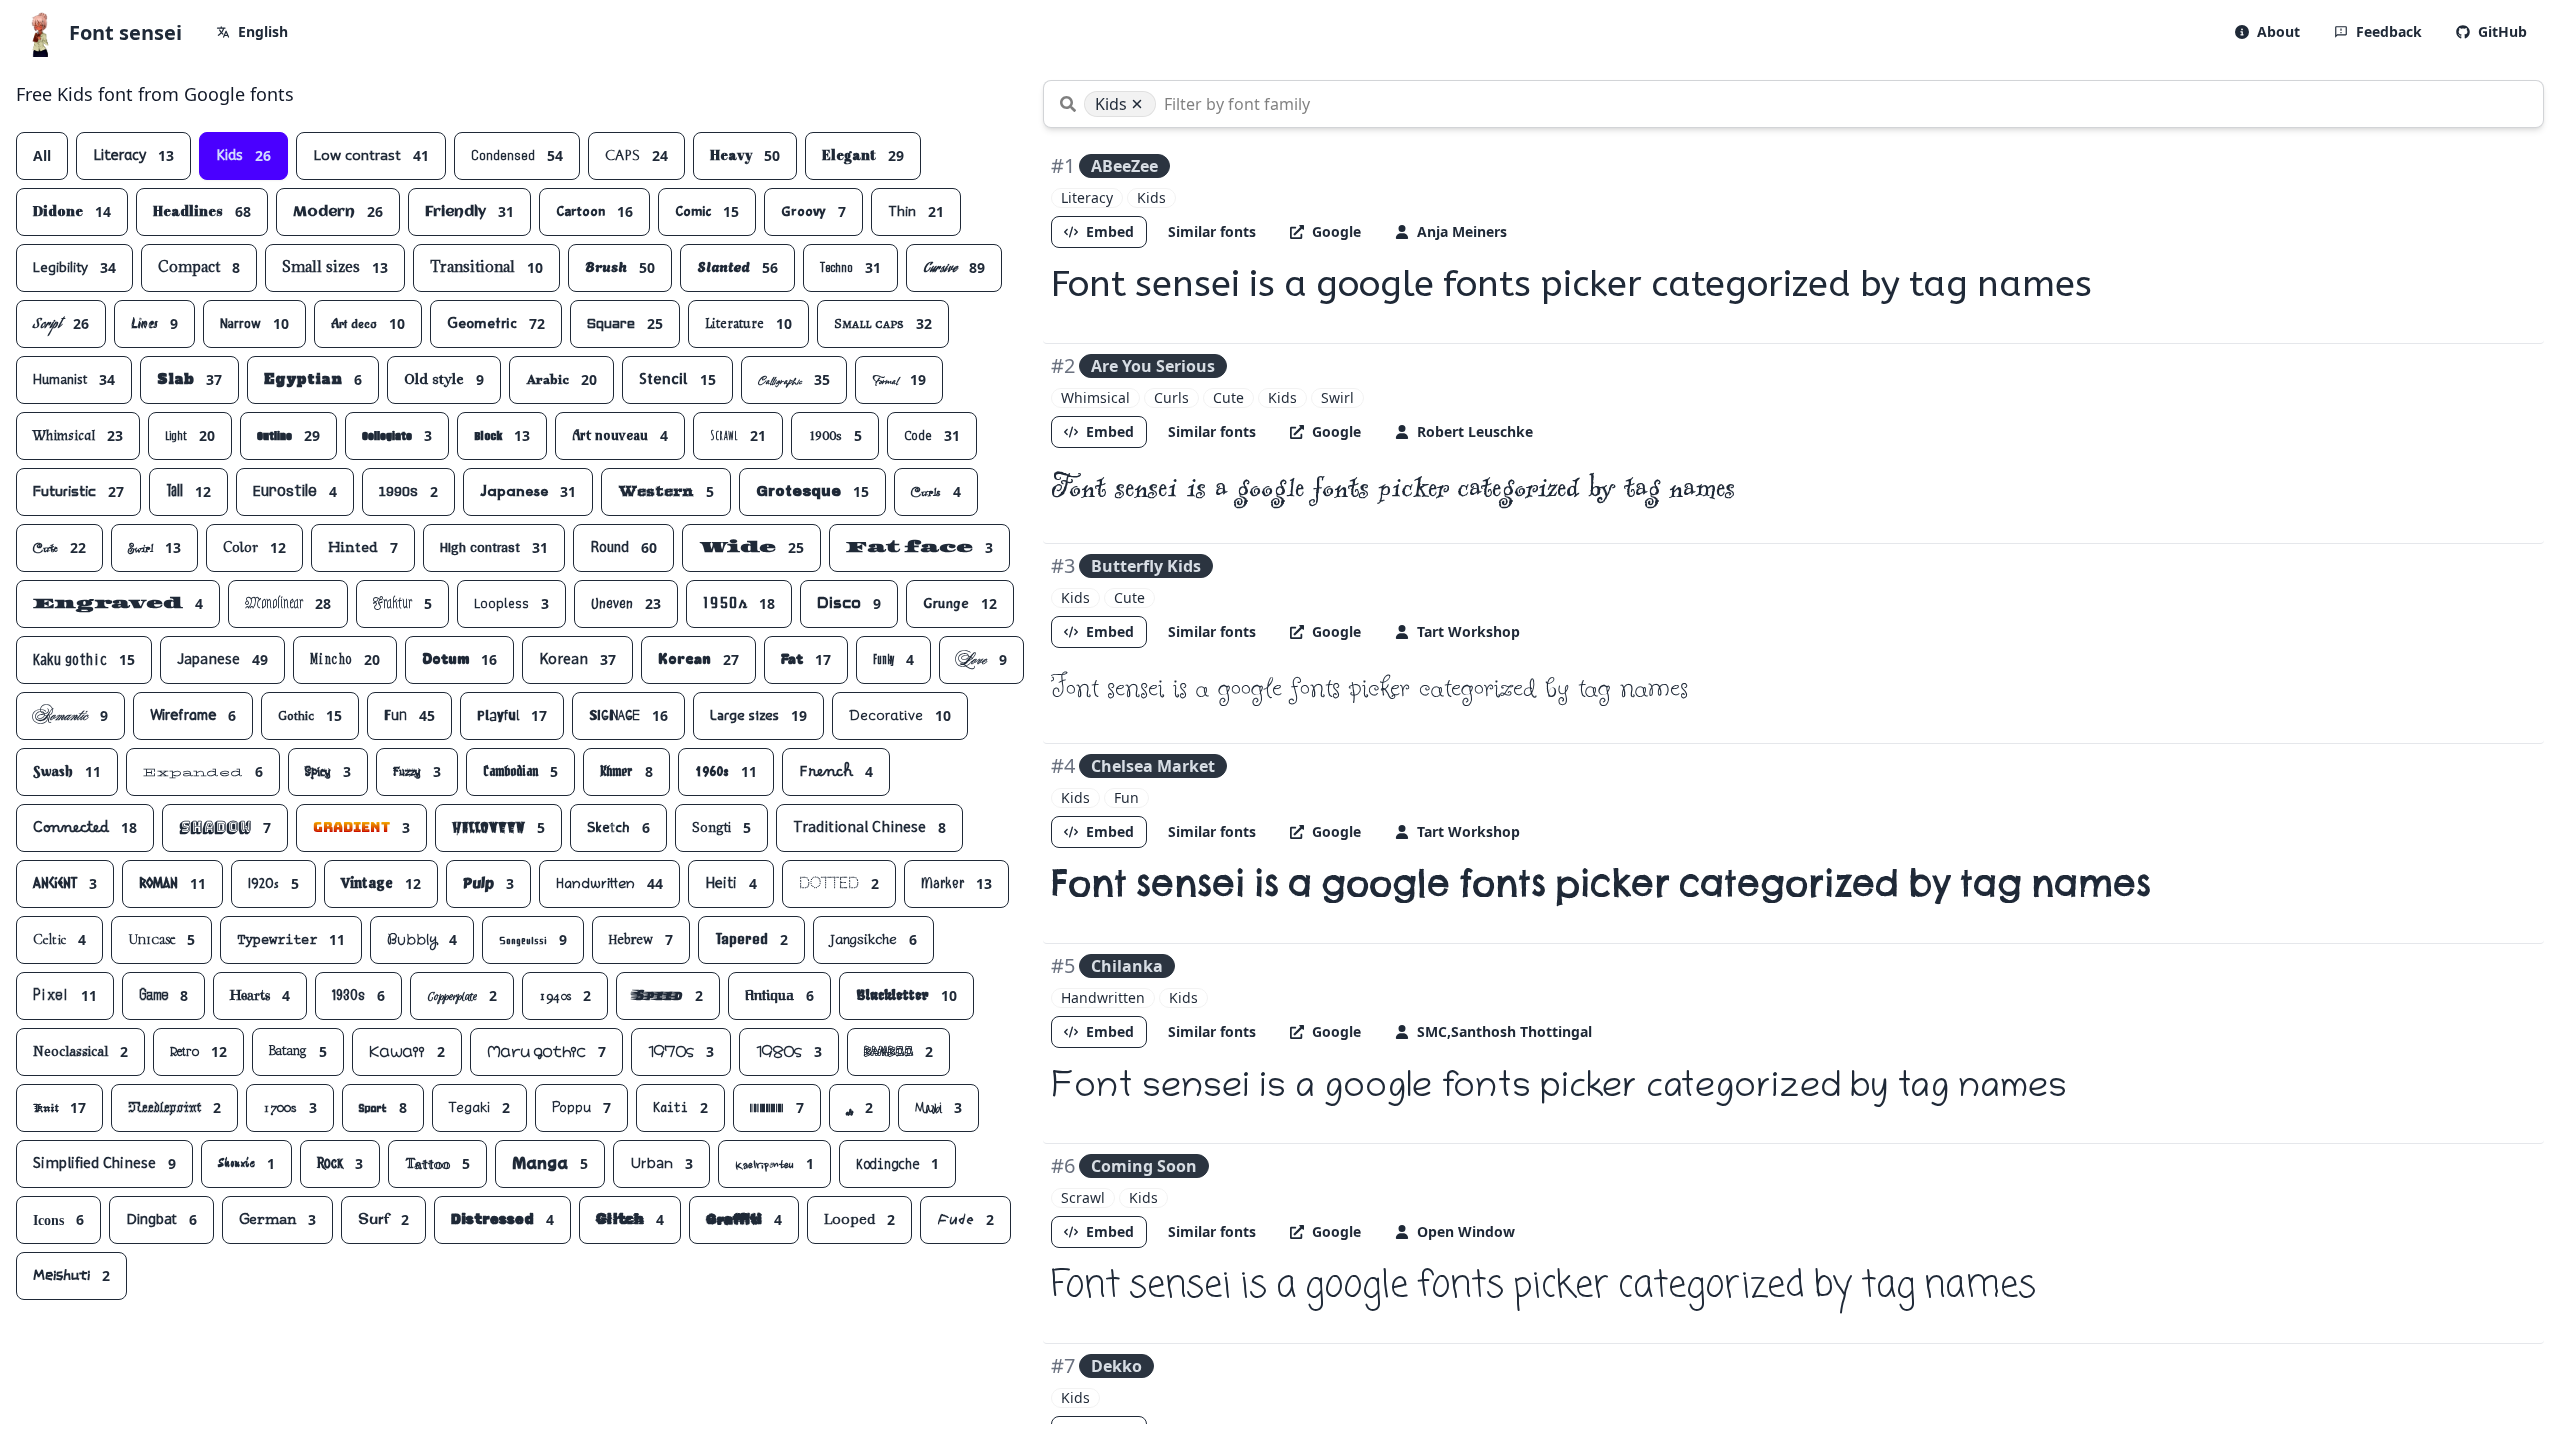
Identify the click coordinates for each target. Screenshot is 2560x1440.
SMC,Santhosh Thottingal (1504, 1031)
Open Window (1466, 1231)
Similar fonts (1212, 231)
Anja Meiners (1462, 231)
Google (1336, 231)
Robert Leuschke (1475, 431)
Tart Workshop (1468, 631)
